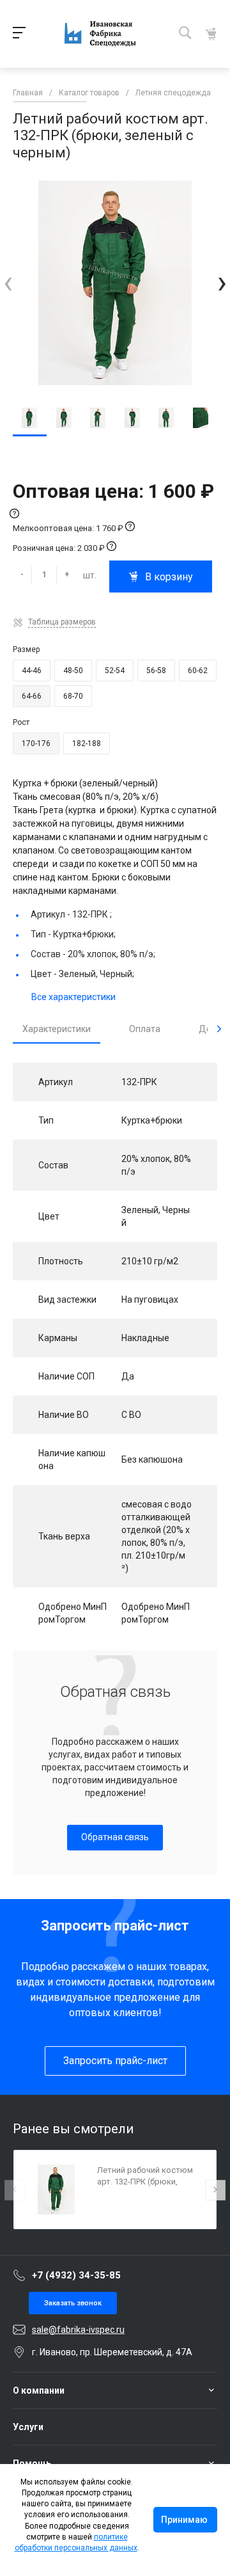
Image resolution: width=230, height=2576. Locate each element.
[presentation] (8, 282)
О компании (39, 2390)
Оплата (145, 1029)
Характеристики (57, 1029)
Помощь (32, 2463)
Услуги (28, 2427)
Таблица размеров (62, 622)
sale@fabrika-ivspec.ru (78, 2330)
